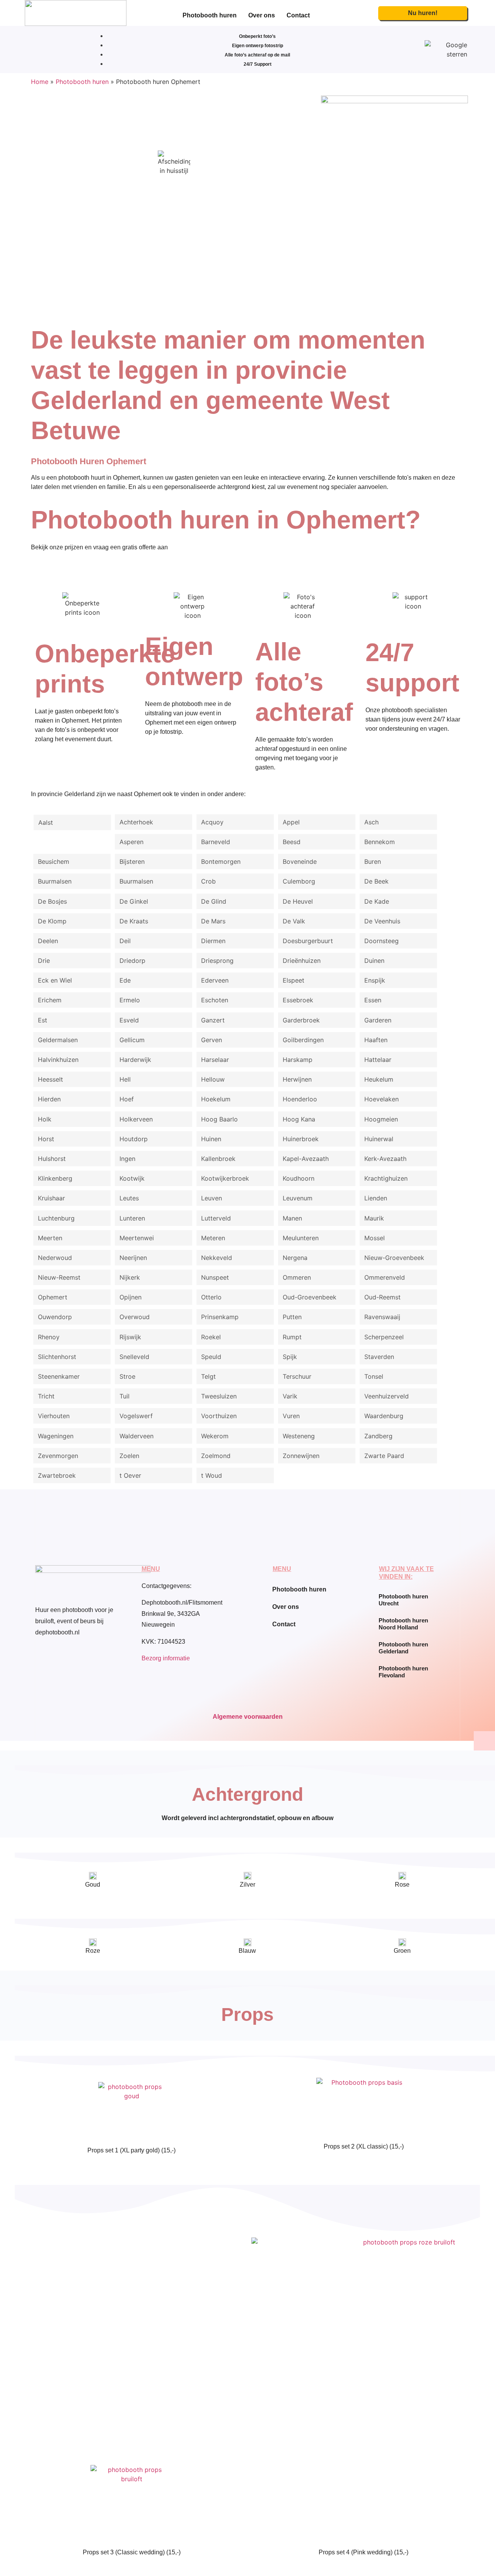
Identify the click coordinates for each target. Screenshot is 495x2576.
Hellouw (213, 1079)
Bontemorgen (221, 862)
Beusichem (54, 862)
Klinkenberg (55, 1178)
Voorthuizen (219, 1416)
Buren (373, 862)
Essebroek (298, 1000)
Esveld (129, 1020)
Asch (371, 822)
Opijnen (131, 1297)
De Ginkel (134, 901)
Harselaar (215, 1060)
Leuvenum (298, 1198)
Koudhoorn (299, 1178)
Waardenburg (384, 1416)
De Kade (377, 901)
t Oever (130, 1475)
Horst (46, 1139)
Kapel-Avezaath (306, 1159)
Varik (290, 1396)
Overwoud (135, 1317)
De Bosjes (52, 901)
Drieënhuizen (302, 961)
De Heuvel (298, 901)
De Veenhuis (382, 921)
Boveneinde (300, 862)
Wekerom (215, 1436)
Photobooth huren (210, 15)
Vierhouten (54, 1416)
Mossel (375, 1238)
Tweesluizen (219, 1396)
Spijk (290, 1357)
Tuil (125, 1396)
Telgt (208, 1376)
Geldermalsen (58, 1040)
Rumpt (292, 1337)
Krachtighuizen (386, 1178)
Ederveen (215, 980)
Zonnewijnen (301, 1456)
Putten (292, 1317)
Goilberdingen (303, 1040)
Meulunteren (301, 1238)
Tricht (46, 1396)
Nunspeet (215, 1277)
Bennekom (380, 842)
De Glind (214, 901)
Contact (298, 15)
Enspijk (375, 980)
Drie (44, 961)
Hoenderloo (300, 1099)
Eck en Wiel (55, 980)
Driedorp (132, 961)
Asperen (131, 842)
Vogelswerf (136, 1416)
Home (40, 82)
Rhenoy (49, 1337)
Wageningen (56, 1436)
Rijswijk (130, 1337)
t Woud (212, 1475)
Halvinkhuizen (58, 1060)
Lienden (376, 1198)
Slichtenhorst (57, 1357)
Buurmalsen (55, 881)
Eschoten (215, 1000)
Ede (125, 980)
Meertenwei (137, 1238)
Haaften (376, 1040)
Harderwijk (135, 1060)
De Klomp (52, 921)
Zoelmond (216, 1456)
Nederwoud (55, 1258)
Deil (125, 941)
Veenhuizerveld (387, 1396)
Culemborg (299, 881)
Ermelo (130, 1000)
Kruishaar (51, 1198)
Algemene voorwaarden (248, 1717)
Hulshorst (52, 1159)
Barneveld (216, 842)
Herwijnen (297, 1079)
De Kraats (134, 921)
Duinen (374, 961)
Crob (208, 881)
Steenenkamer (59, 1376)
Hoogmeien (381, 1119)
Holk (45, 1119)
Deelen (48, 941)
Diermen (213, 941)
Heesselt (50, 1079)
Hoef (127, 1099)
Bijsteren (132, 862)
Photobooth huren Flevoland (403, 1672)
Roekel (211, 1337)
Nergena (295, 1258)
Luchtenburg (56, 1218)
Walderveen (137, 1436)
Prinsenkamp (220, 1317)
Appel (291, 822)
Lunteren (132, 1218)
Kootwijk (132, 1178)
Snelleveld (134, 1357)
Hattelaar (378, 1060)
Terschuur (297, 1376)
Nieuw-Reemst (59, 1277)
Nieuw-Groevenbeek (394, 1258)
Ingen (127, 1159)
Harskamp (298, 1060)
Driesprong (217, 961)
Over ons (262, 15)
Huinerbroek (301, 1139)
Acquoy (212, 822)
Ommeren (297, 1277)
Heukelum (379, 1079)
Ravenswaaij (382, 1317)
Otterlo (211, 1297)
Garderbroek (301, 1020)
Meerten (50, 1238)
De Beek (376, 881)
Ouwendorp (55, 1317)
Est (43, 1020)
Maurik (374, 1218)
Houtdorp (134, 1139)
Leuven (212, 1198)
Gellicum (132, 1040)
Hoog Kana (299, 1119)
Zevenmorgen (58, 1456)
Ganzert (213, 1020)
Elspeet (294, 980)
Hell (125, 1079)
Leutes (129, 1198)
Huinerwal (379, 1139)
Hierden (49, 1099)
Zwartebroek (57, 1475)
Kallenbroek (218, 1159)
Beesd (292, 842)
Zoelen (129, 1456)
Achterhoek (136, 822)
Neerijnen (133, 1258)
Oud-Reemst (382, 1297)
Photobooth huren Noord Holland (403, 1624)
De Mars (213, 921)
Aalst (46, 822)
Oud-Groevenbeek (310, 1297)
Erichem (50, 1000)
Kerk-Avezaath (385, 1159)
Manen (292, 1218)
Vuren (291, 1416)
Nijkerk (130, 1277)
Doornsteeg (381, 941)
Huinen (211, 1139)
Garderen (378, 1020)
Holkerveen (136, 1119)
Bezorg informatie (166, 1658)
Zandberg (378, 1436)
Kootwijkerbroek (225, 1178)
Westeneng (299, 1436)
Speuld (211, 1357)
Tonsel (374, 1376)
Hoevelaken (381, 1099)
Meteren (213, 1238)
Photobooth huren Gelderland (403, 1648)
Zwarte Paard (384, 1456)
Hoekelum (216, 1099)
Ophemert (53, 1297)
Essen (373, 1000)
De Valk (294, 921)
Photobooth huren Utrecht (403, 1600)
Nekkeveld (217, 1258)
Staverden (379, 1357)
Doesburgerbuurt (308, 941)
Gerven (212, 1040)
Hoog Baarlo (219, 1119)
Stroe (127, 1376)
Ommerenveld (385, 1277)
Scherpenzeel (384, 1337)
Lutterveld (216, 1218)
